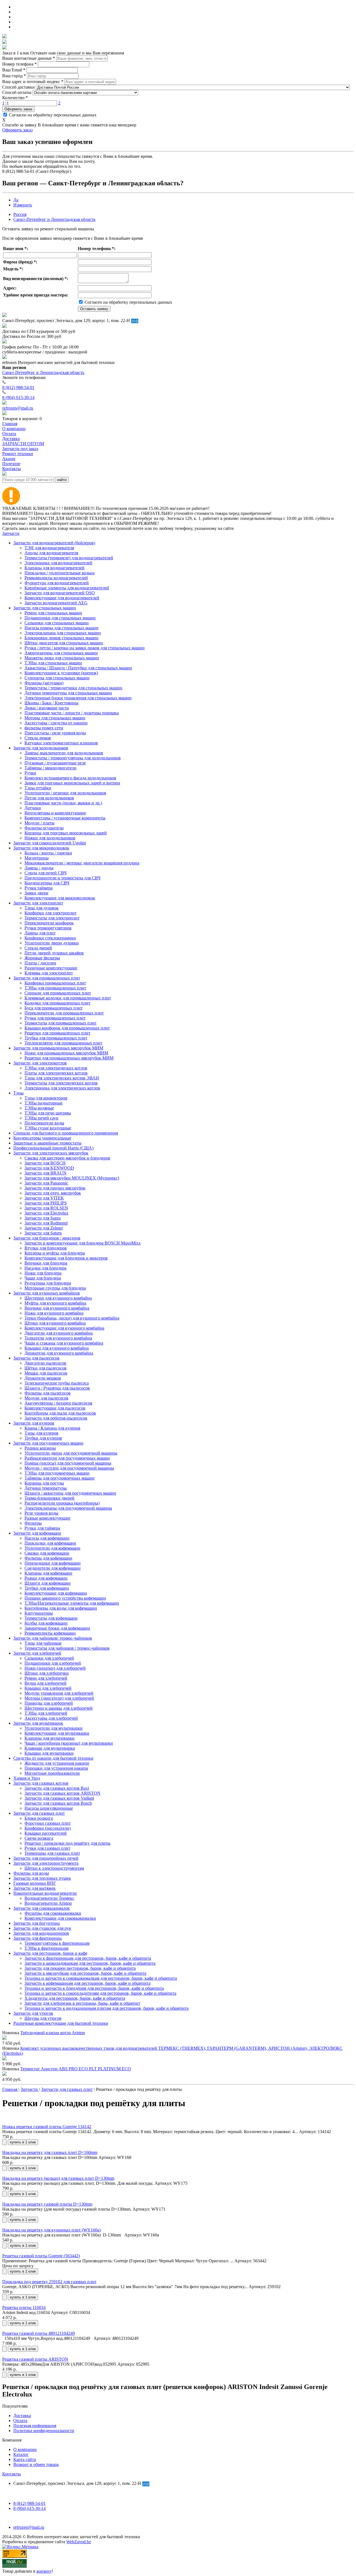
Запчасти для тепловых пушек (42, 1878)
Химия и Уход (27, 1778)
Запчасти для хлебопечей (37, 1653)
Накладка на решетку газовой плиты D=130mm (47, 2204)
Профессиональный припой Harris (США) (53, 1148)
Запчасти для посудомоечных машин (48, 1443)
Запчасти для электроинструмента (46, 1863)
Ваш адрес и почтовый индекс (33, 82)
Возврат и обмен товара (36, 2464)
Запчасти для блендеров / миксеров (47, 1238)
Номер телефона (19, 64)
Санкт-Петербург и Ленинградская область (54, 219)
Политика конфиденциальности (44, 2431)
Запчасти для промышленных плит (47, 978)
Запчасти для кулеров (34, 1423)
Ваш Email (14, 70)
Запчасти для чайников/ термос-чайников (53, 1638)
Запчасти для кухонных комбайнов (47, 1293)
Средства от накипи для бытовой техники (53, 1758)
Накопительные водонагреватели (45, 1893)
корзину (44, 2571)
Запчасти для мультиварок (38, 1723)
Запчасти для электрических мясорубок (51, 1153)
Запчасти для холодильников (41, 748)
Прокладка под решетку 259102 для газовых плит (49, 2282)
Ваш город (14, 76)
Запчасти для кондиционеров (41, 1933)
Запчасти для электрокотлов (40, 1063)
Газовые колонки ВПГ (35, 1883)
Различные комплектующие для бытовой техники (61, 2023)
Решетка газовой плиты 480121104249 (39, 2333)
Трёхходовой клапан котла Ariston (53, 2033)
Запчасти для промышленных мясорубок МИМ (58, 1048)
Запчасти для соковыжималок (42, 1908)
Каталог (21, 2454)
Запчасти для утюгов (33, 2013)
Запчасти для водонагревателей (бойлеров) (54, 543)
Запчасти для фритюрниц (38, 1938)
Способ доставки (18, 87)
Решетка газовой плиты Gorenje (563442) (41, 2256)
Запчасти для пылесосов (36, 1358)
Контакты (12, 2474)
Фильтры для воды (31, 1873)
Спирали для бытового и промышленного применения (66, 1133)
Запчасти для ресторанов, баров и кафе (50, 1953)
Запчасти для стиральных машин (45, 608)
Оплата (20, 2421)
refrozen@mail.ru (18, 408)
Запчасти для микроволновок (41, 848)
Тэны (18, 1093)
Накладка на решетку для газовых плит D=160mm (50, 2152)
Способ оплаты (17, 92)
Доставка (22, 2416)
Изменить (23, 205)
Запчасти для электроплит (38, 903)
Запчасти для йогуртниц (37, 1923)
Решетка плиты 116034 (24, 2307)
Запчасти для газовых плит (39, 1813)
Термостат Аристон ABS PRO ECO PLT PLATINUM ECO (76, 2069)
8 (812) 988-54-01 (18, 387)
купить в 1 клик (23, 2142)
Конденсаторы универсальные (42, 1138)
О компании (25, 2449)
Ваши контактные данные (29, 58)
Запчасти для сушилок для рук (42, 1928)
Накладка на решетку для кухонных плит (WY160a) (51, 2230)
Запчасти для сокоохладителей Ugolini (50, 843)
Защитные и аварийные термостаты (47, 1143)
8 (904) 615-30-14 (18, 397)
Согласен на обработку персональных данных (52, 115)
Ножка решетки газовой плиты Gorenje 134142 (47, 2127)
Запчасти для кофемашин (37, 1533)
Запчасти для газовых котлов (41, 1783)
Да (16, 200)
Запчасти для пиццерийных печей (46, 1858)
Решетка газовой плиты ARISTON (35, 2359)
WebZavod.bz (79, 2542)
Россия (20, 214)
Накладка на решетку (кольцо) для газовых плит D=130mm (58, 2178)
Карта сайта (25, 2459)
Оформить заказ (18, 109)
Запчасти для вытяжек (34, 1888)
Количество (15, 98)
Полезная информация (35, 2426)
